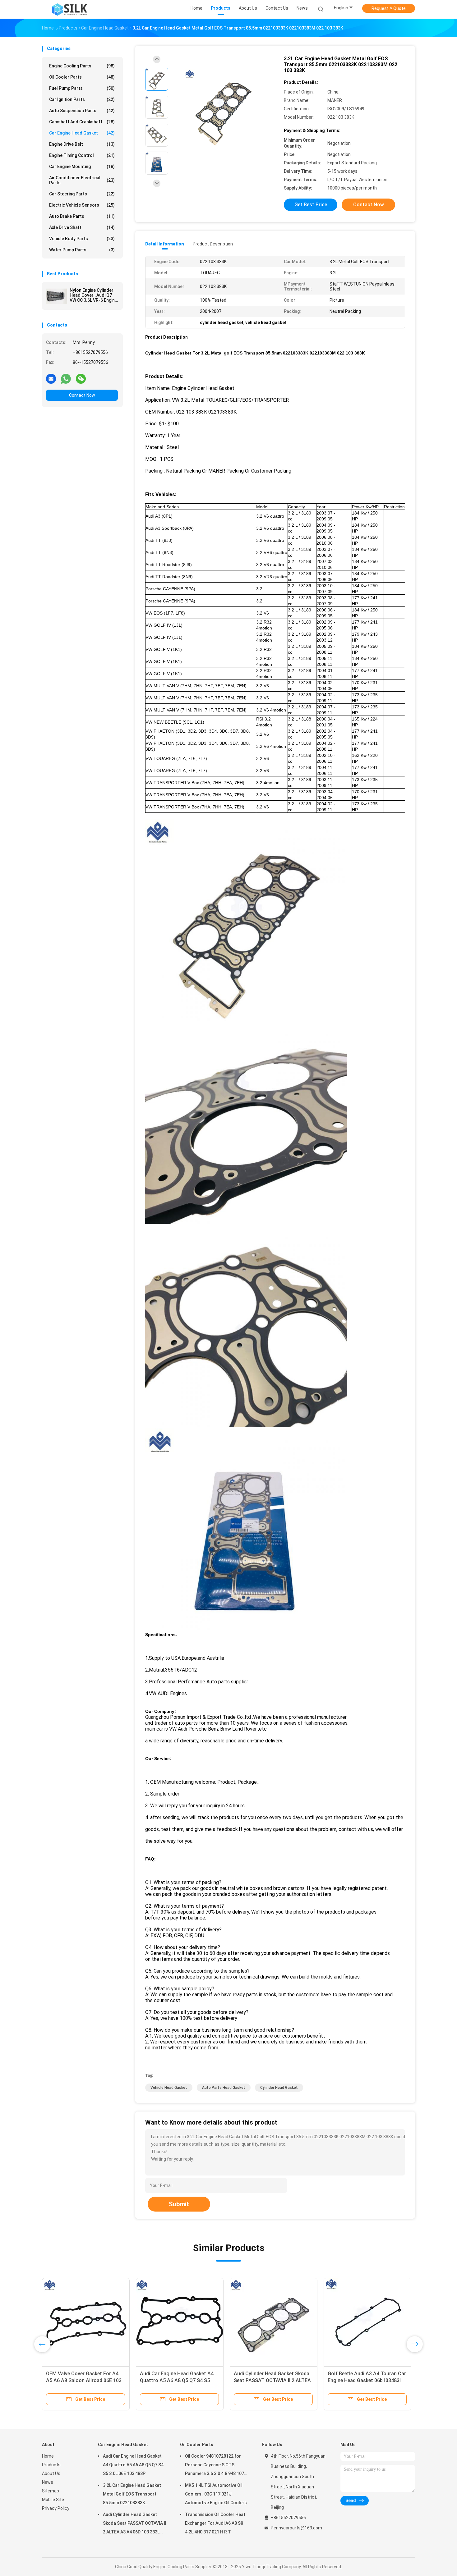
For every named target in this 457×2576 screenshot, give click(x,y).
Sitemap (51, 2491)
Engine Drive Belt (82, 144)
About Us (51, 2473)
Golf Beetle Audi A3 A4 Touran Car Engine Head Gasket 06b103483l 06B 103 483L (367, 2380)
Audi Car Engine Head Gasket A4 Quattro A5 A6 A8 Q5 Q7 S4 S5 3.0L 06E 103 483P (177, 2380)
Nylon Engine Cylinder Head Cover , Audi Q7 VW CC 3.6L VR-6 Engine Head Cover (93, 295)
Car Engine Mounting (82, 167)
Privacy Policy (56, 2508)
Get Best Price (311, 205)
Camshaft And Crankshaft (82, 122)
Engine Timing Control (82, 155)
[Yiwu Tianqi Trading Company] (69, 9)
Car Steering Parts (82, 194)
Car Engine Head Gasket (82, 133)
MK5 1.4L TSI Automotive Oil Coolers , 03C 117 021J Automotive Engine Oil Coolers (216, 2494)
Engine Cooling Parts (82, 66)
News (48, 2482)
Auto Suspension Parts (82, 111)
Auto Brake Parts (82, 216)
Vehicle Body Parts (82, 239)
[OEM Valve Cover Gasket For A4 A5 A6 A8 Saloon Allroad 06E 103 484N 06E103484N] (86, 2322)
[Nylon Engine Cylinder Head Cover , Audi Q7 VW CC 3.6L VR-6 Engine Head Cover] (57, 296)
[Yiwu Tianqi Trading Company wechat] (81, 378)
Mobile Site (53, 2500)
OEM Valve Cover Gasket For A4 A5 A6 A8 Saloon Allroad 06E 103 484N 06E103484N (84, 2380)
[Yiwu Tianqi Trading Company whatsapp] (66, 378)
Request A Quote (389, 8)
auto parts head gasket (224, 2088)
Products (51, 2465)
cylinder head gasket (279, 2088)
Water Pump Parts (82, 250)
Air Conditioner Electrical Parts (82, 180)
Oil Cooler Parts (82, 77)
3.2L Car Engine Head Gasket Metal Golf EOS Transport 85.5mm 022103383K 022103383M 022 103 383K (132, 2495)
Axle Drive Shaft (82, 227)
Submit (179, 2204)
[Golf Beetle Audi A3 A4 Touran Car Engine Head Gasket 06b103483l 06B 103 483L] (367, 2322)
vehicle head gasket (169, 2088)
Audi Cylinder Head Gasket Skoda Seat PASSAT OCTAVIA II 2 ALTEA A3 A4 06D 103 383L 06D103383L (272, 2380)
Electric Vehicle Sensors (82, 205)
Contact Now (82, 395)
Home (48, 2456)
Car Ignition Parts (82, 99)
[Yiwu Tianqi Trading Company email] (51, 378)
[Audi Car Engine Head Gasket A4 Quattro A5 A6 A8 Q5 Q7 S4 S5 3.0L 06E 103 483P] (180, 2322)
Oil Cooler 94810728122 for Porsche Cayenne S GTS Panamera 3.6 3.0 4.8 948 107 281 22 (215, 2466)
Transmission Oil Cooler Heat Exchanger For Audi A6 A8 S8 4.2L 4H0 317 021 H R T (215, 2523)
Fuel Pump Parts (82, 88)
